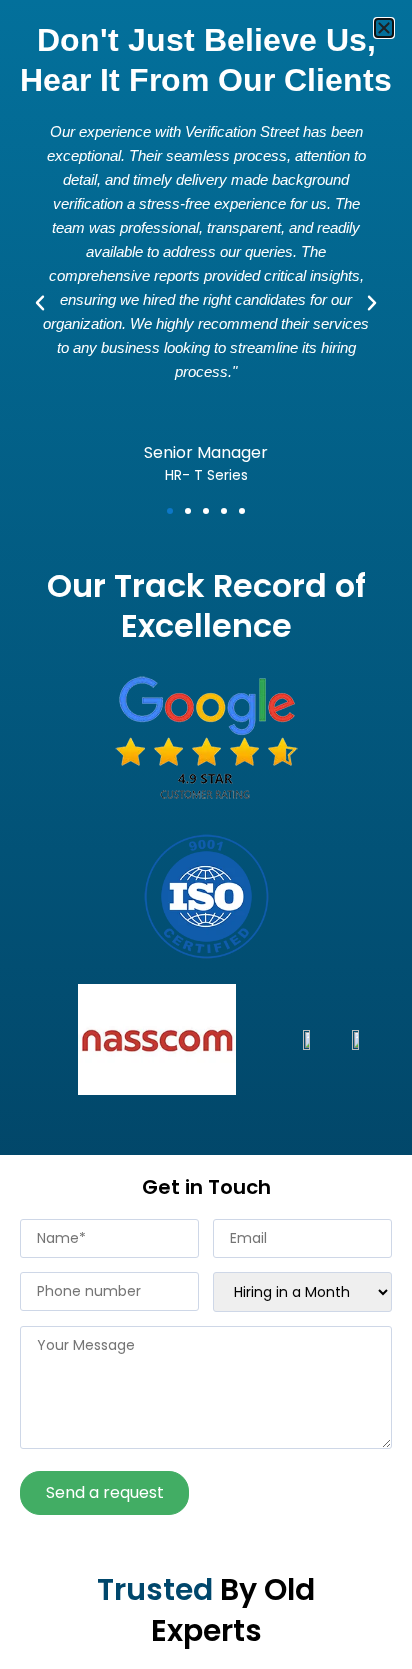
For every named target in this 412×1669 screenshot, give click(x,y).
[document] (206, 834)
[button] (384, 28)
